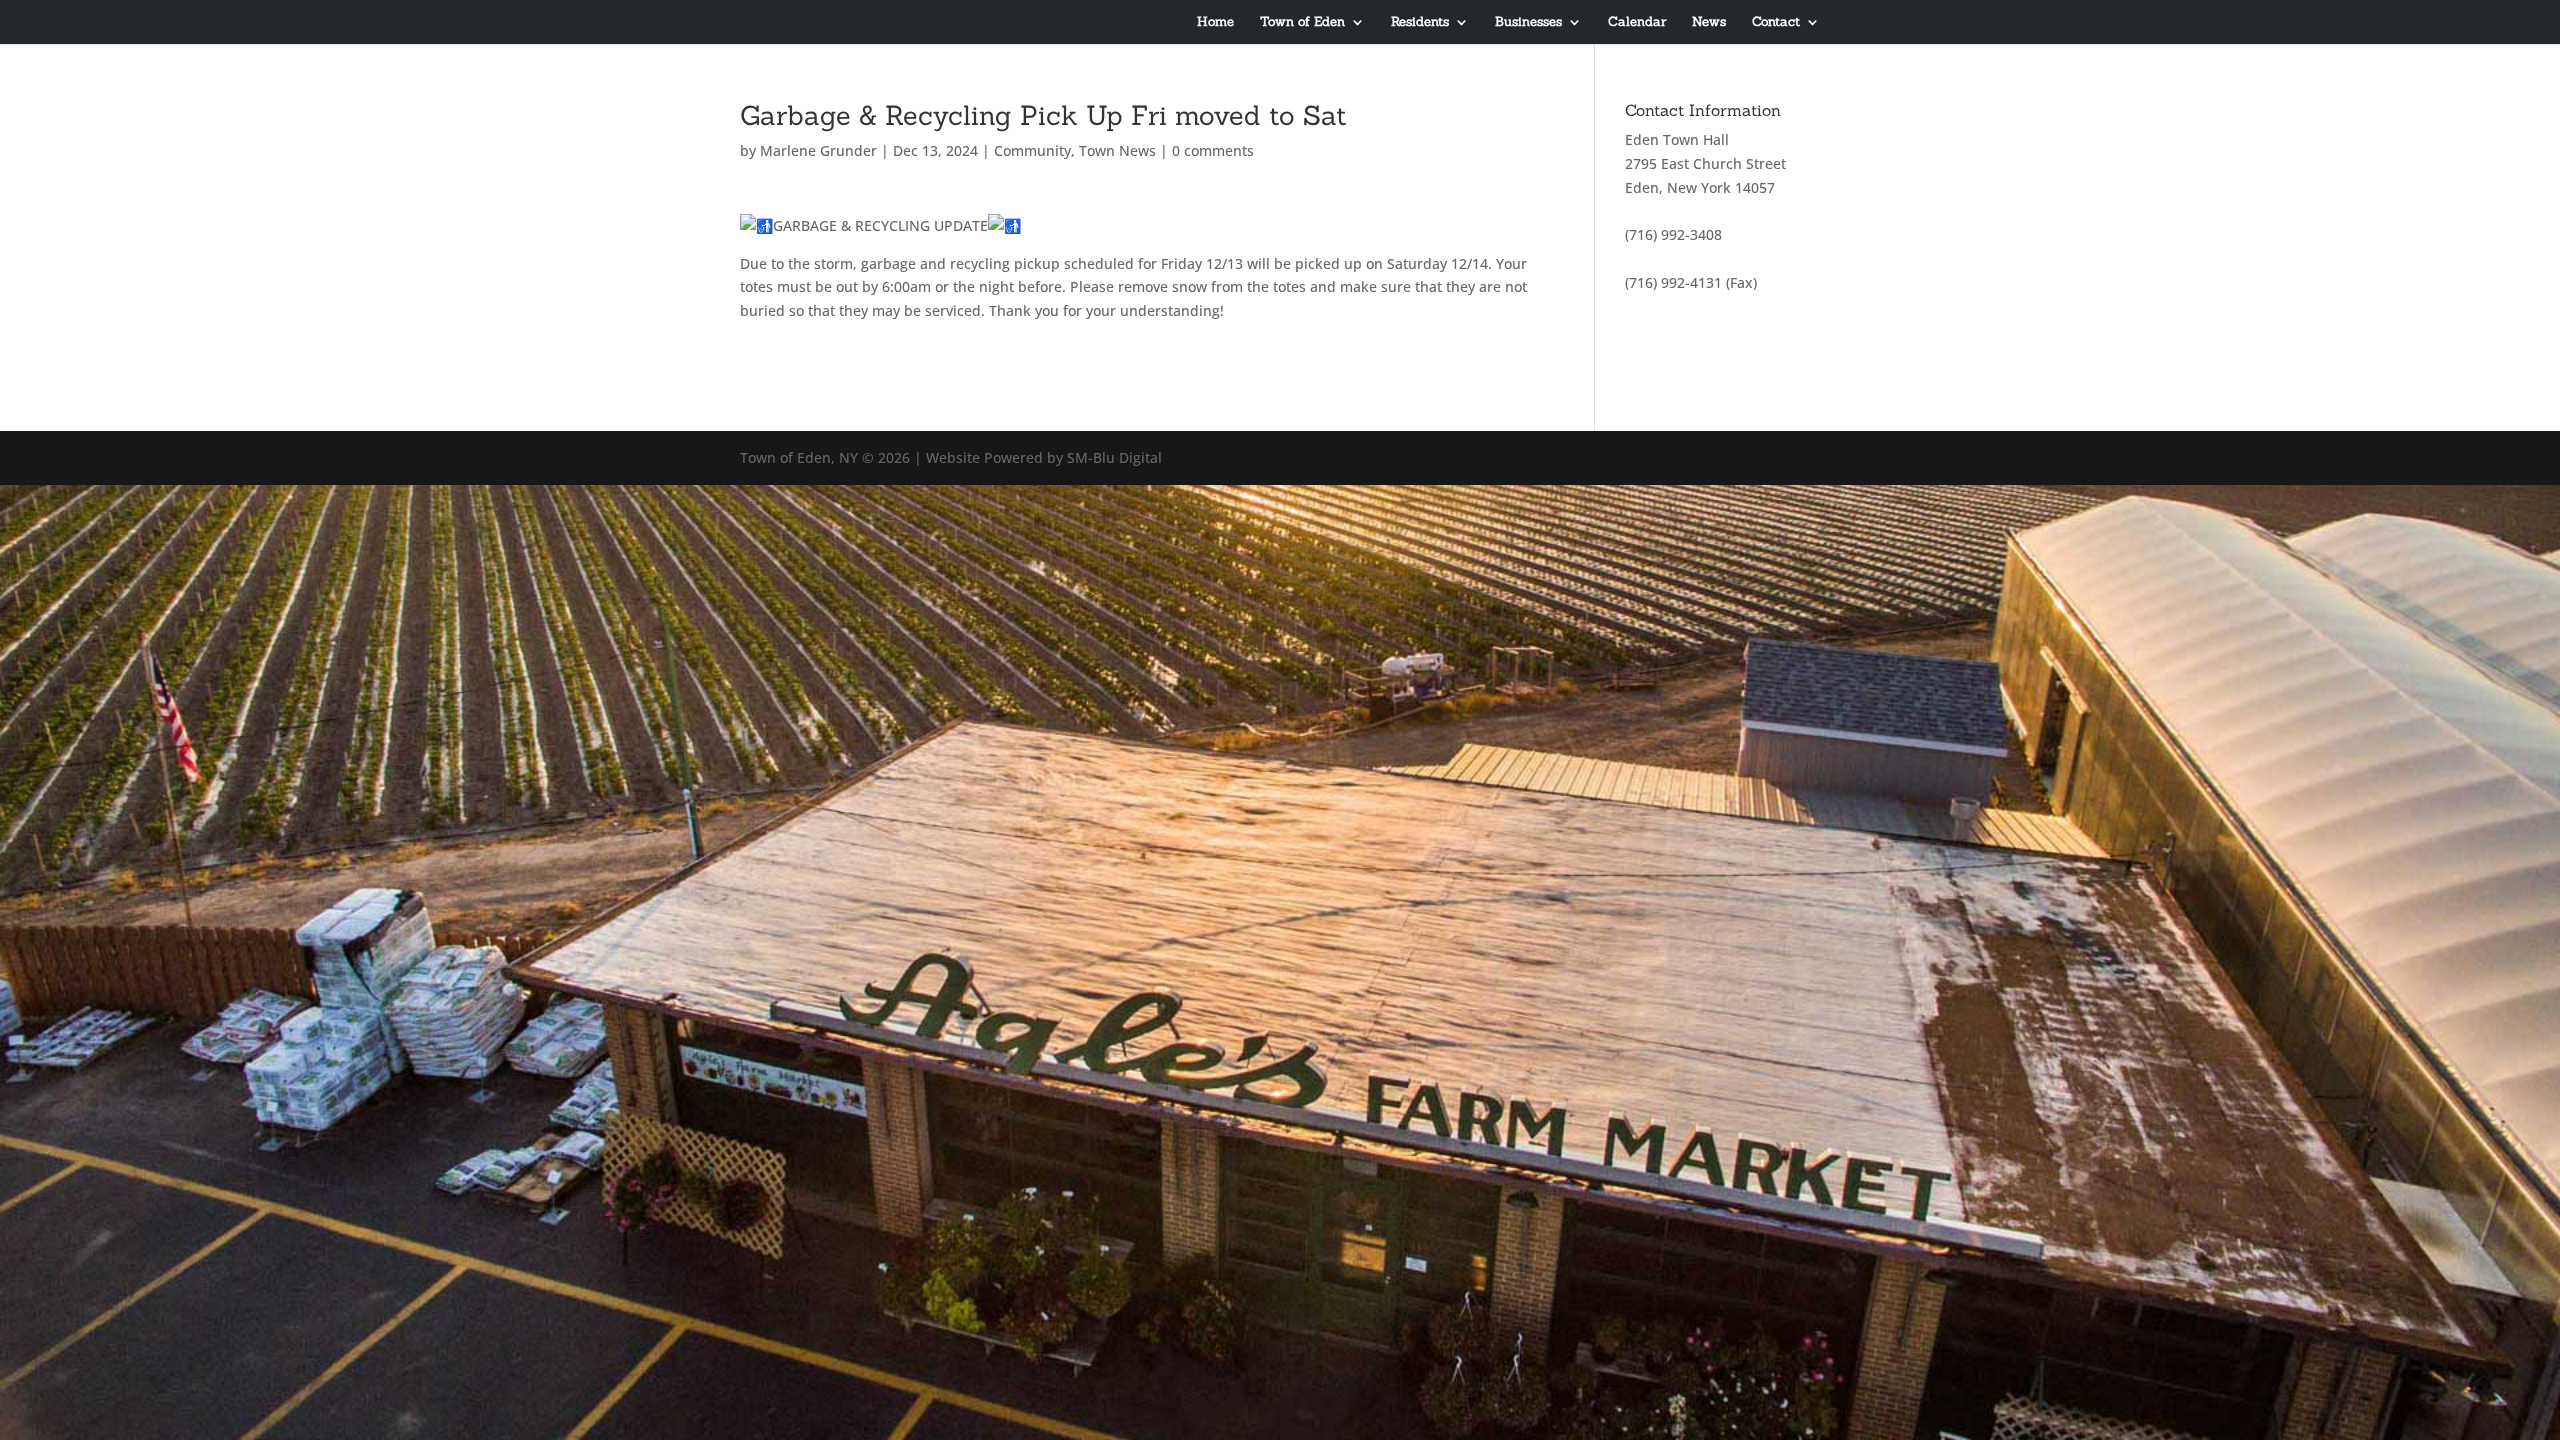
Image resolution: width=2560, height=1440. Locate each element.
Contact (1776, 22)
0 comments (1213, 150)
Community (1032, 150)
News (1709, 22)
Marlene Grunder (818, 150)
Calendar (1637, 22)
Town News (1117, 150)
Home (1215, 22)
